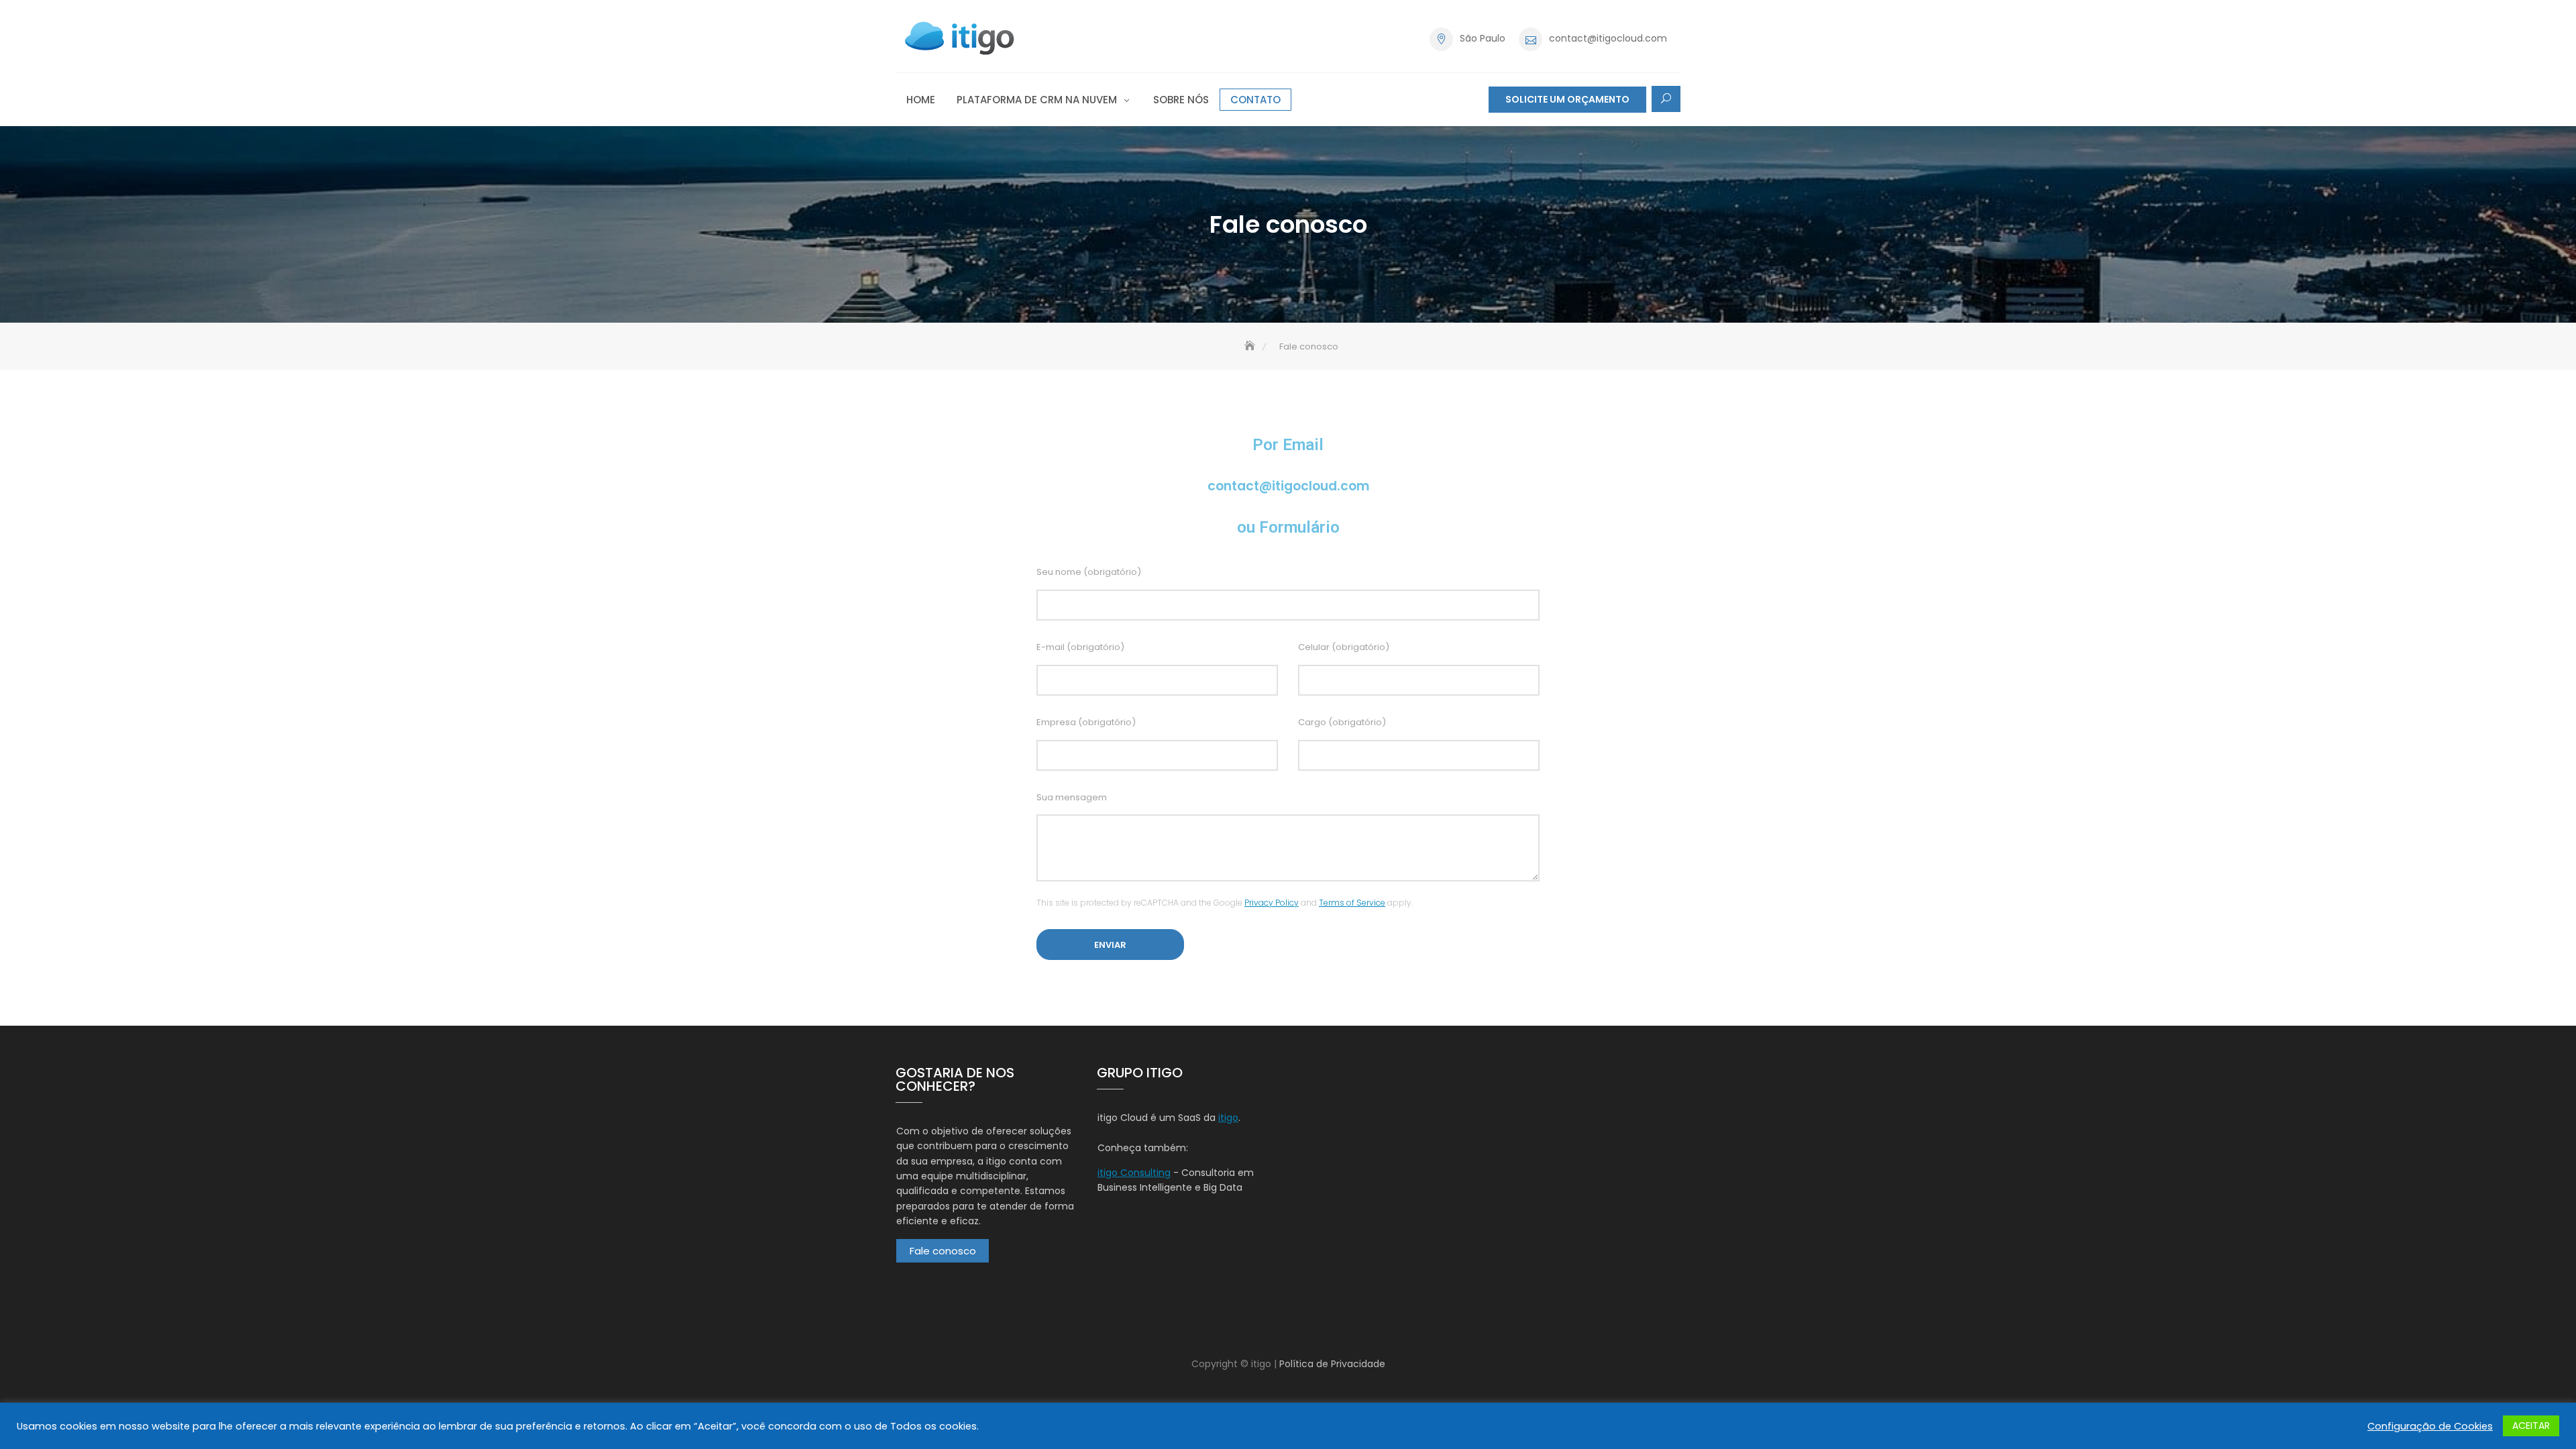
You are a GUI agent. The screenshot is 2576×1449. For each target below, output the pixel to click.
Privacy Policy (1272, 903)
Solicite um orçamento (1567, 99)
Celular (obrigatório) (1344, 647)
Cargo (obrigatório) (1342, 722)
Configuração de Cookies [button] (2430, 1426)
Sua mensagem (1072, 797)
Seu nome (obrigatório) (1089, 572)
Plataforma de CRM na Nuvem (1037, 100)
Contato (1255, 100)
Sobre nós (1181, 100)
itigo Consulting (1134, 1173)
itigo (1228, 1118)
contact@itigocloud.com (1608, 38)
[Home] (1251, 346)
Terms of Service (1352, 903)
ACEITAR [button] (2531, 1426)
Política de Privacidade (1332, 1364)
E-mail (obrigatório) (1080, 647)
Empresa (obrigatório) (1086, 722)
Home (921, 100)
